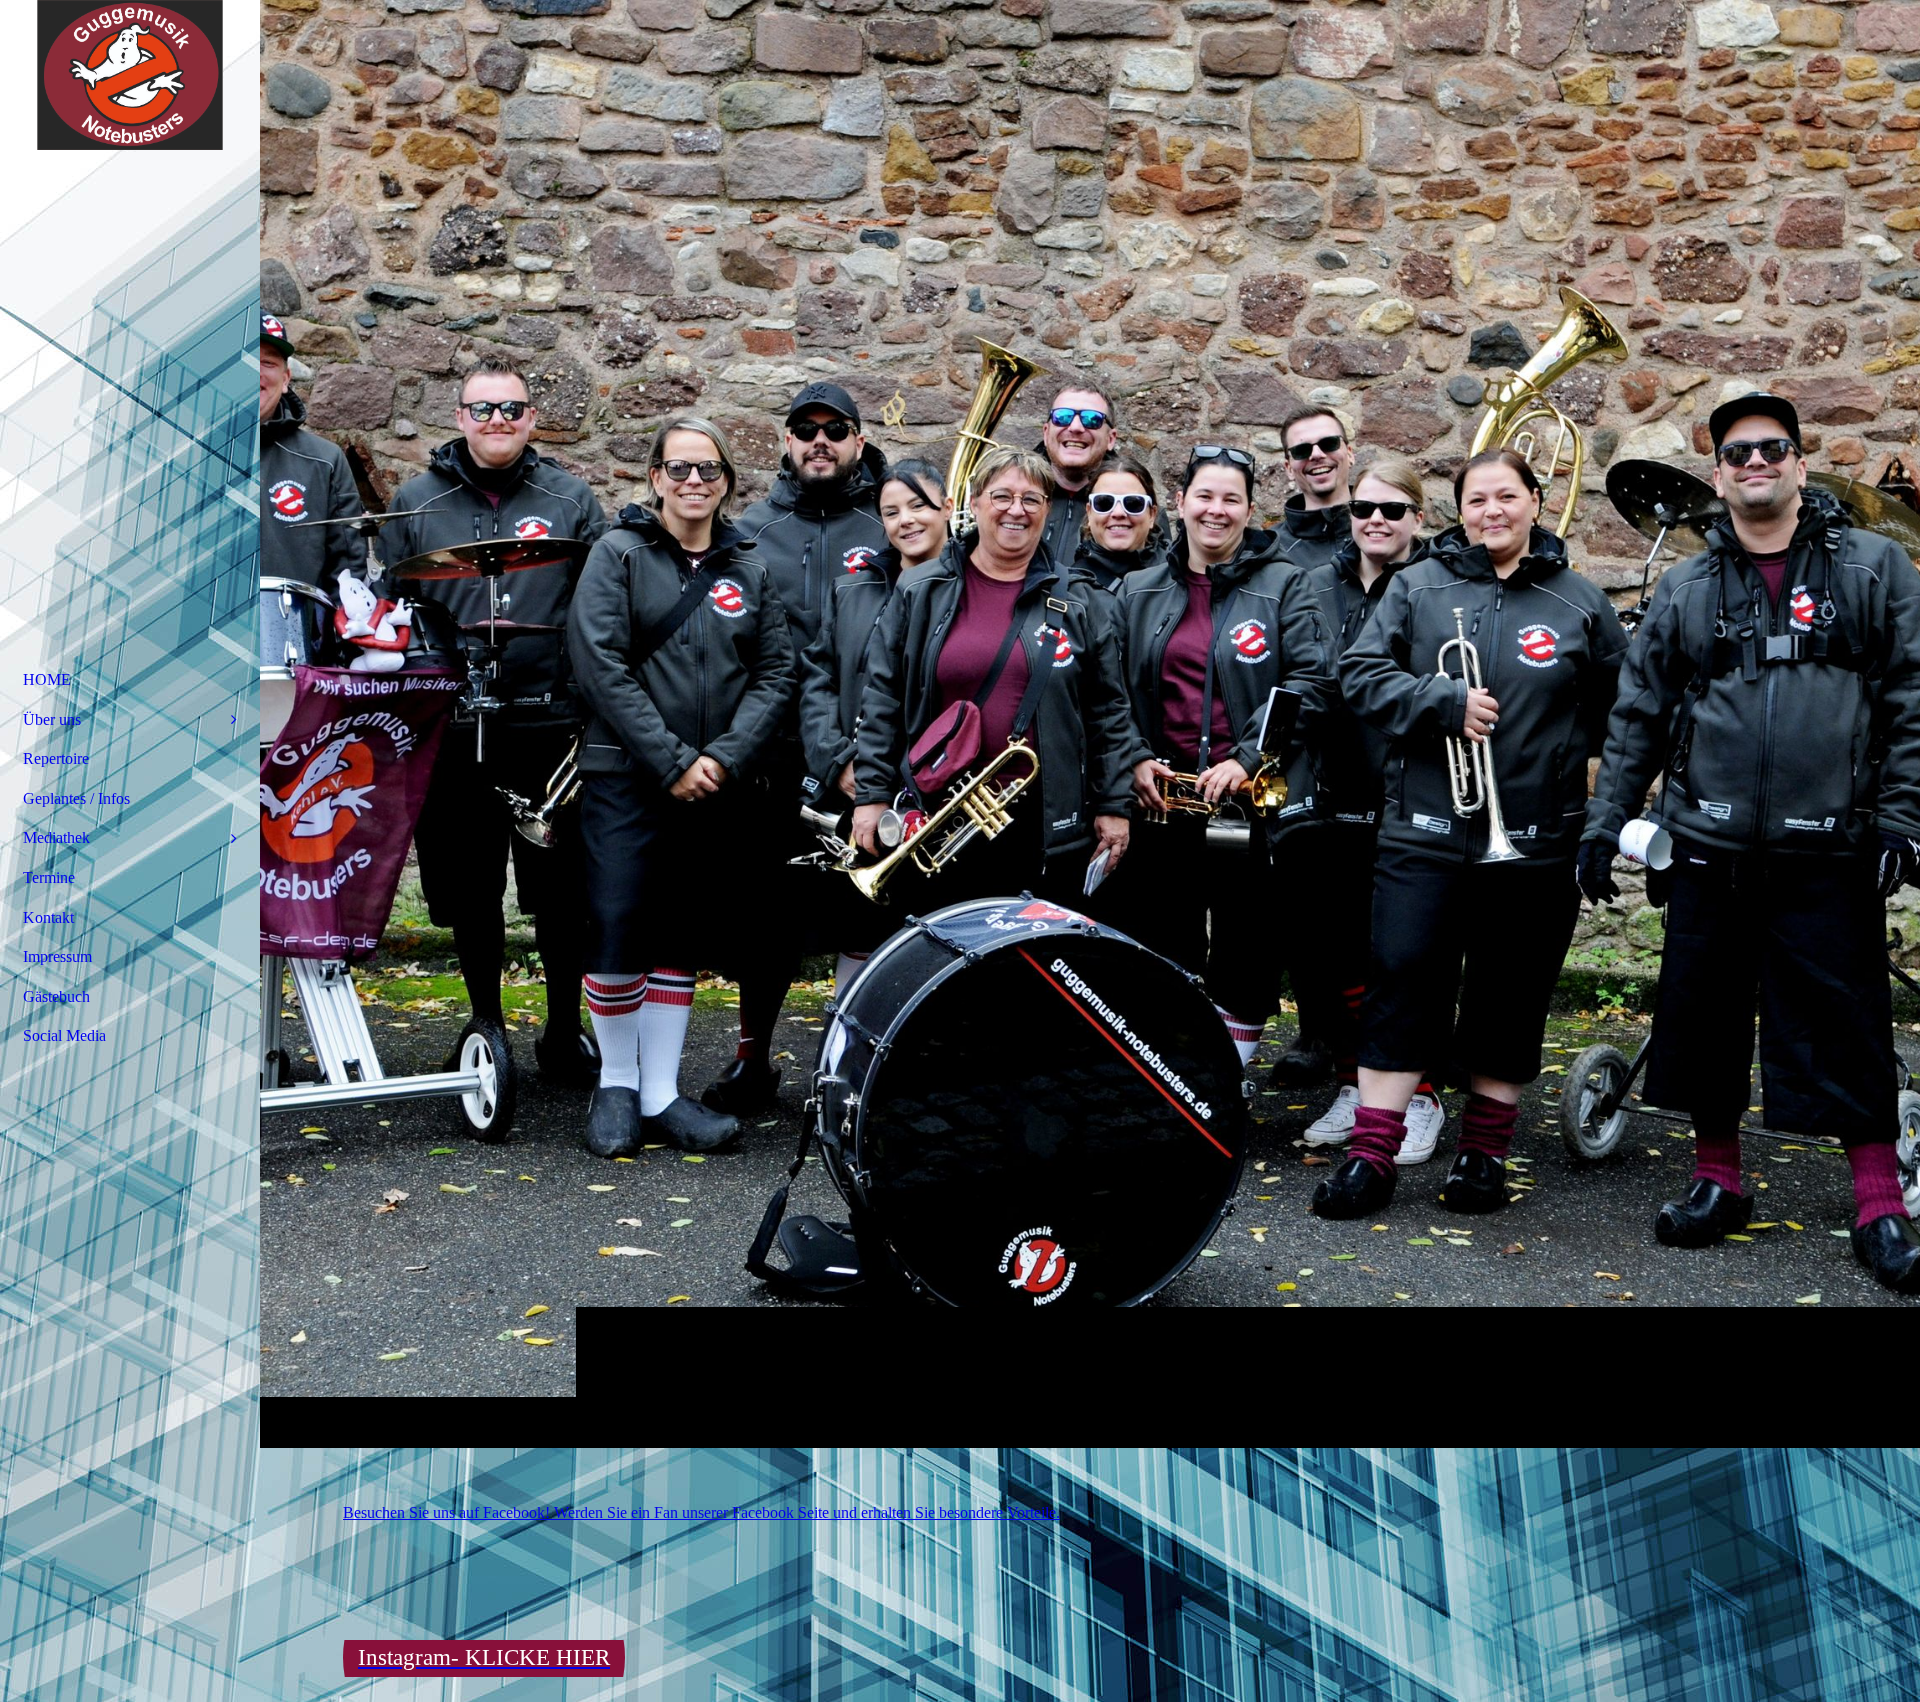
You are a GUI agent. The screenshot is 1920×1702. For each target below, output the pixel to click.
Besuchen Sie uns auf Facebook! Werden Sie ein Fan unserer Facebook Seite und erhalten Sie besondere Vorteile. (701, 1512)
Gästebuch (56, 996)
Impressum (57, 956)
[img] (1090, 723)
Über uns (52, 719)
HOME (47, 679)
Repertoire (56, 758)
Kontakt (48, 917)
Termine (49, 877)
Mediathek (56, 837)
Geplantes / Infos (76, 798)
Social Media (64, 1035)
